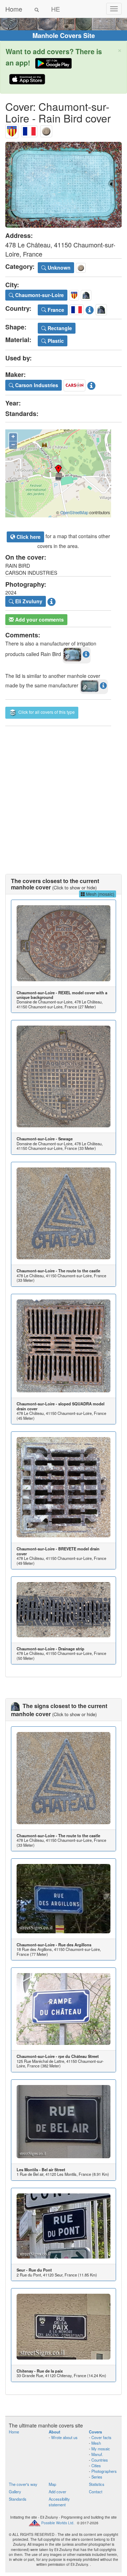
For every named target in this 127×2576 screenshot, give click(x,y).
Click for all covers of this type (46, 712)
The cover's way (23, 2484)
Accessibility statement (59, 2502)
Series (97, 2477)
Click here (28, 537)
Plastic (55, 341)
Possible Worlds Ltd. (58, 2523)
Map (52, 2484)
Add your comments (39, 619)
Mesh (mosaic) (100, 894)
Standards (18, 2499)
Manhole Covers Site (64, 36)
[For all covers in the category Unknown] (46, 130)
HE (56, 9)
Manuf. (97, 2454)
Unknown (58, 267)
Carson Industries (36, 385)
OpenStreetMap (74, 512)
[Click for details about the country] (90, 309)
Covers (95, 2432)
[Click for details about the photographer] (52, 601)
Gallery (15, 2492)
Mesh (96, 2443)
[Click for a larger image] (64, 185)
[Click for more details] (64, 943)
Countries (100, 2460)
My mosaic (101, 2449)
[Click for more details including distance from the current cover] (86, 654)
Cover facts (101, 2437)
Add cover (58, 2492)
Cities (96, 2465)
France (55, 310)
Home (14, 9)
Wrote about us (64, 2437)
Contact (96, 2492)
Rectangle (59, 328)
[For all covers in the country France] (29, 130)
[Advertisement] (64, 793)
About (55, 2432)
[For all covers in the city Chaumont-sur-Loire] (12, 130)
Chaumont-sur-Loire (39, 295)
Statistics (97, 2484)
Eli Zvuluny (28, 601)
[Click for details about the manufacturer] (91, 384)
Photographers (104, 2471)
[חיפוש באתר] (37, 9)
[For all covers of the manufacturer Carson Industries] (74, 384)
